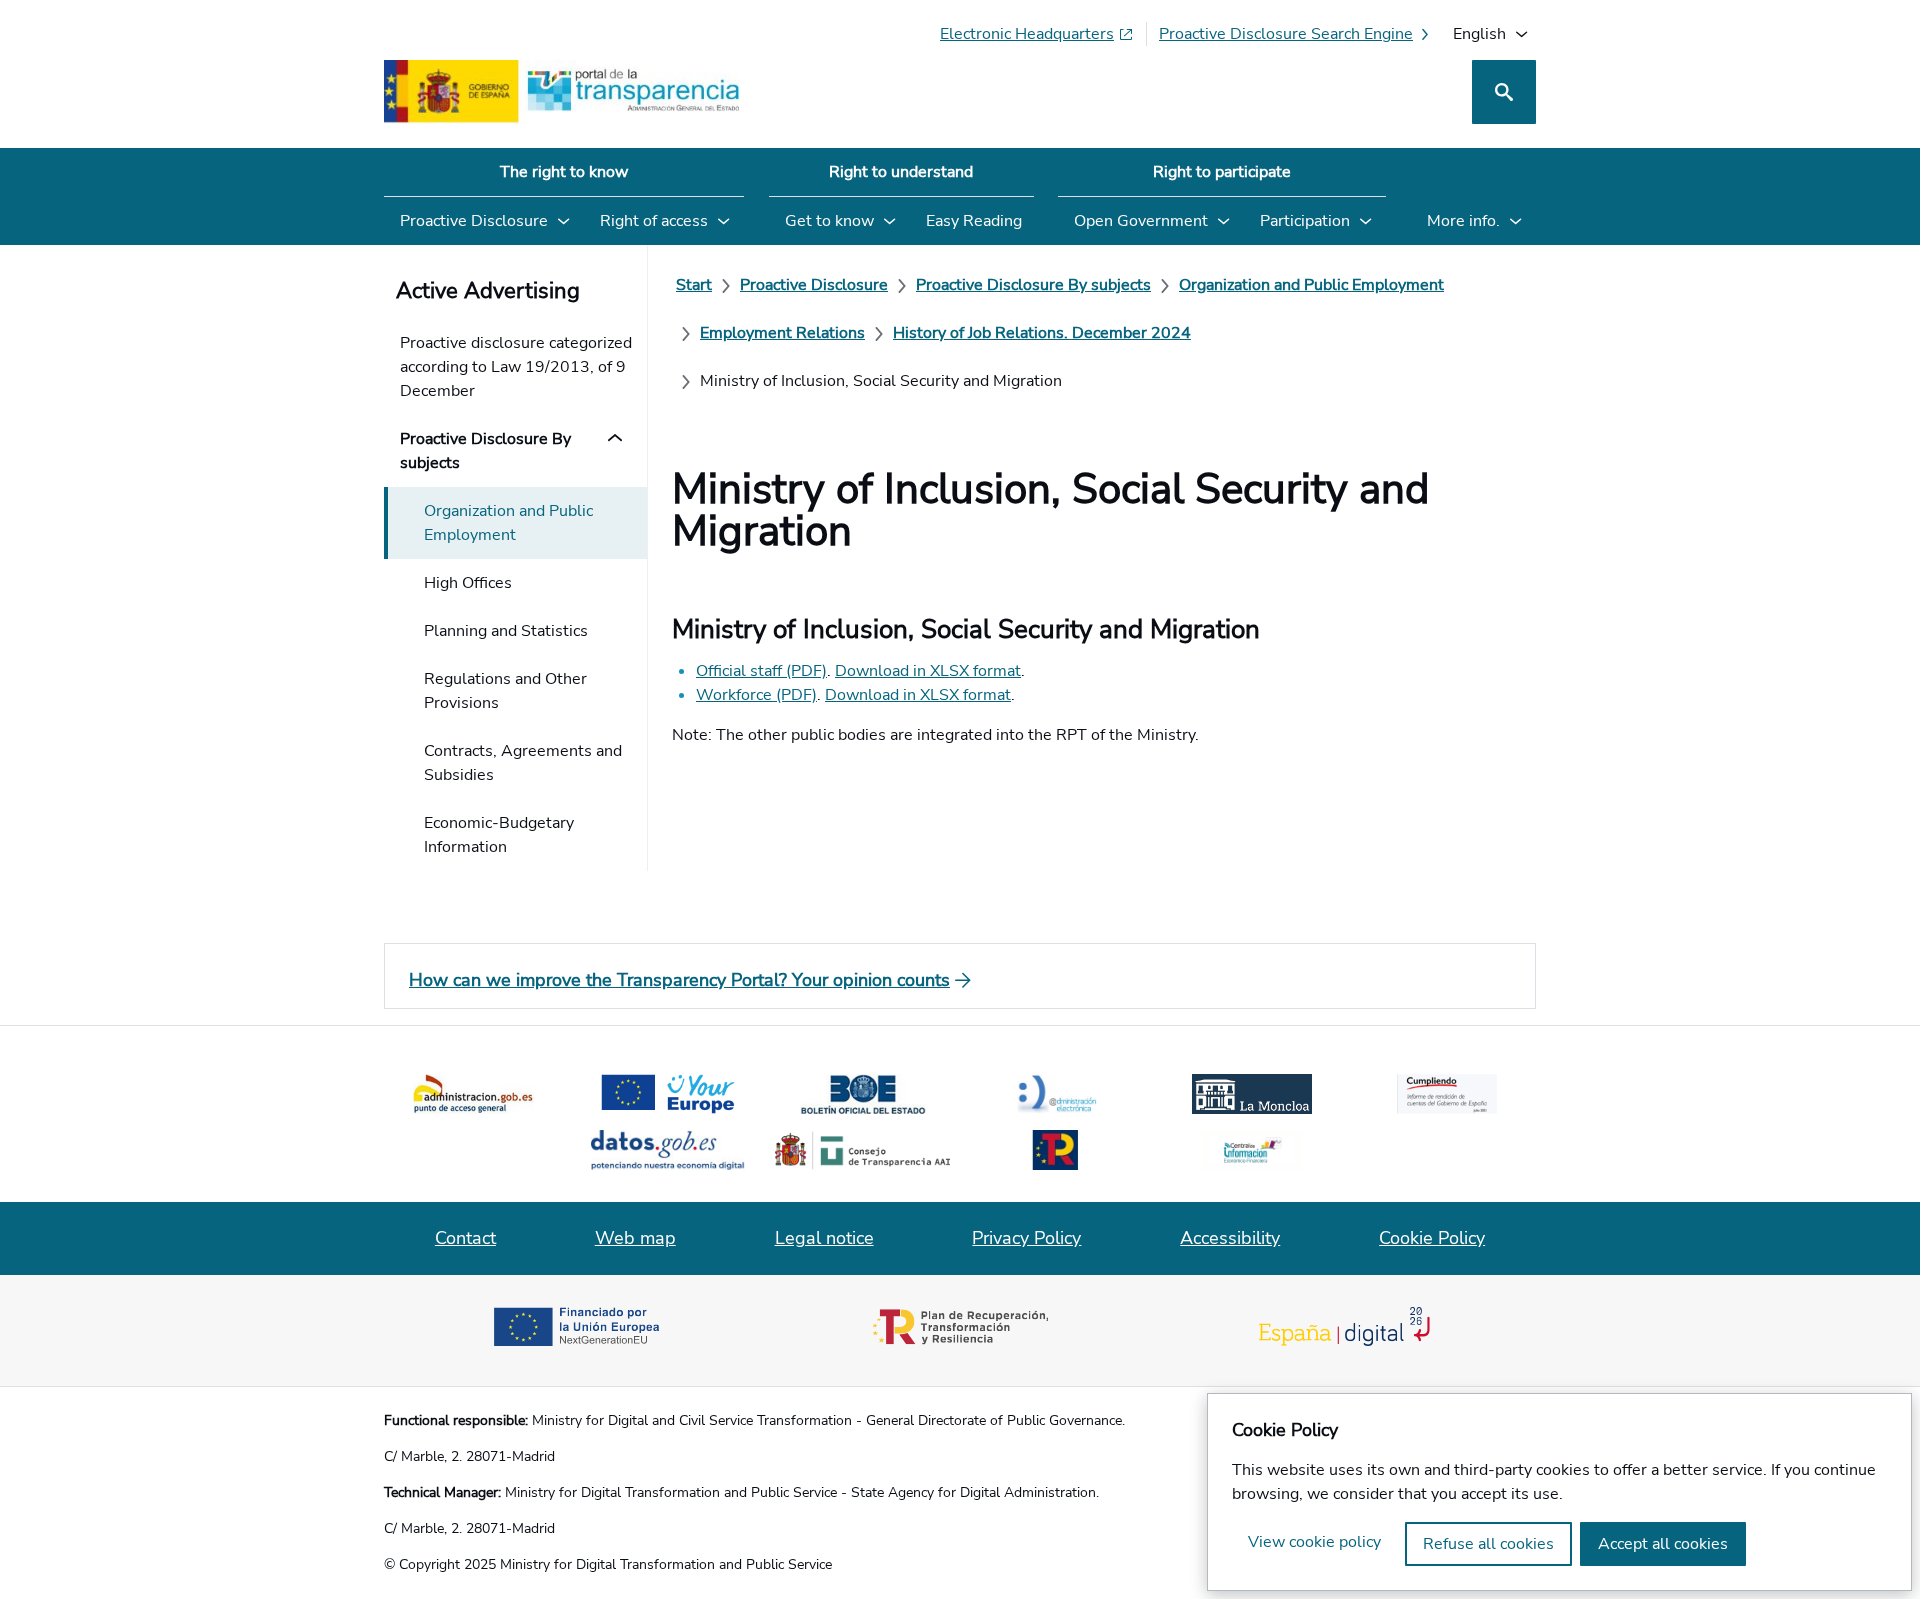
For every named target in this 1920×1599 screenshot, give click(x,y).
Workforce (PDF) (756, 695)
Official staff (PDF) (761, 671)
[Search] (1504, 92)
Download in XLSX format (928, 671)
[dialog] (1559, 1492)
